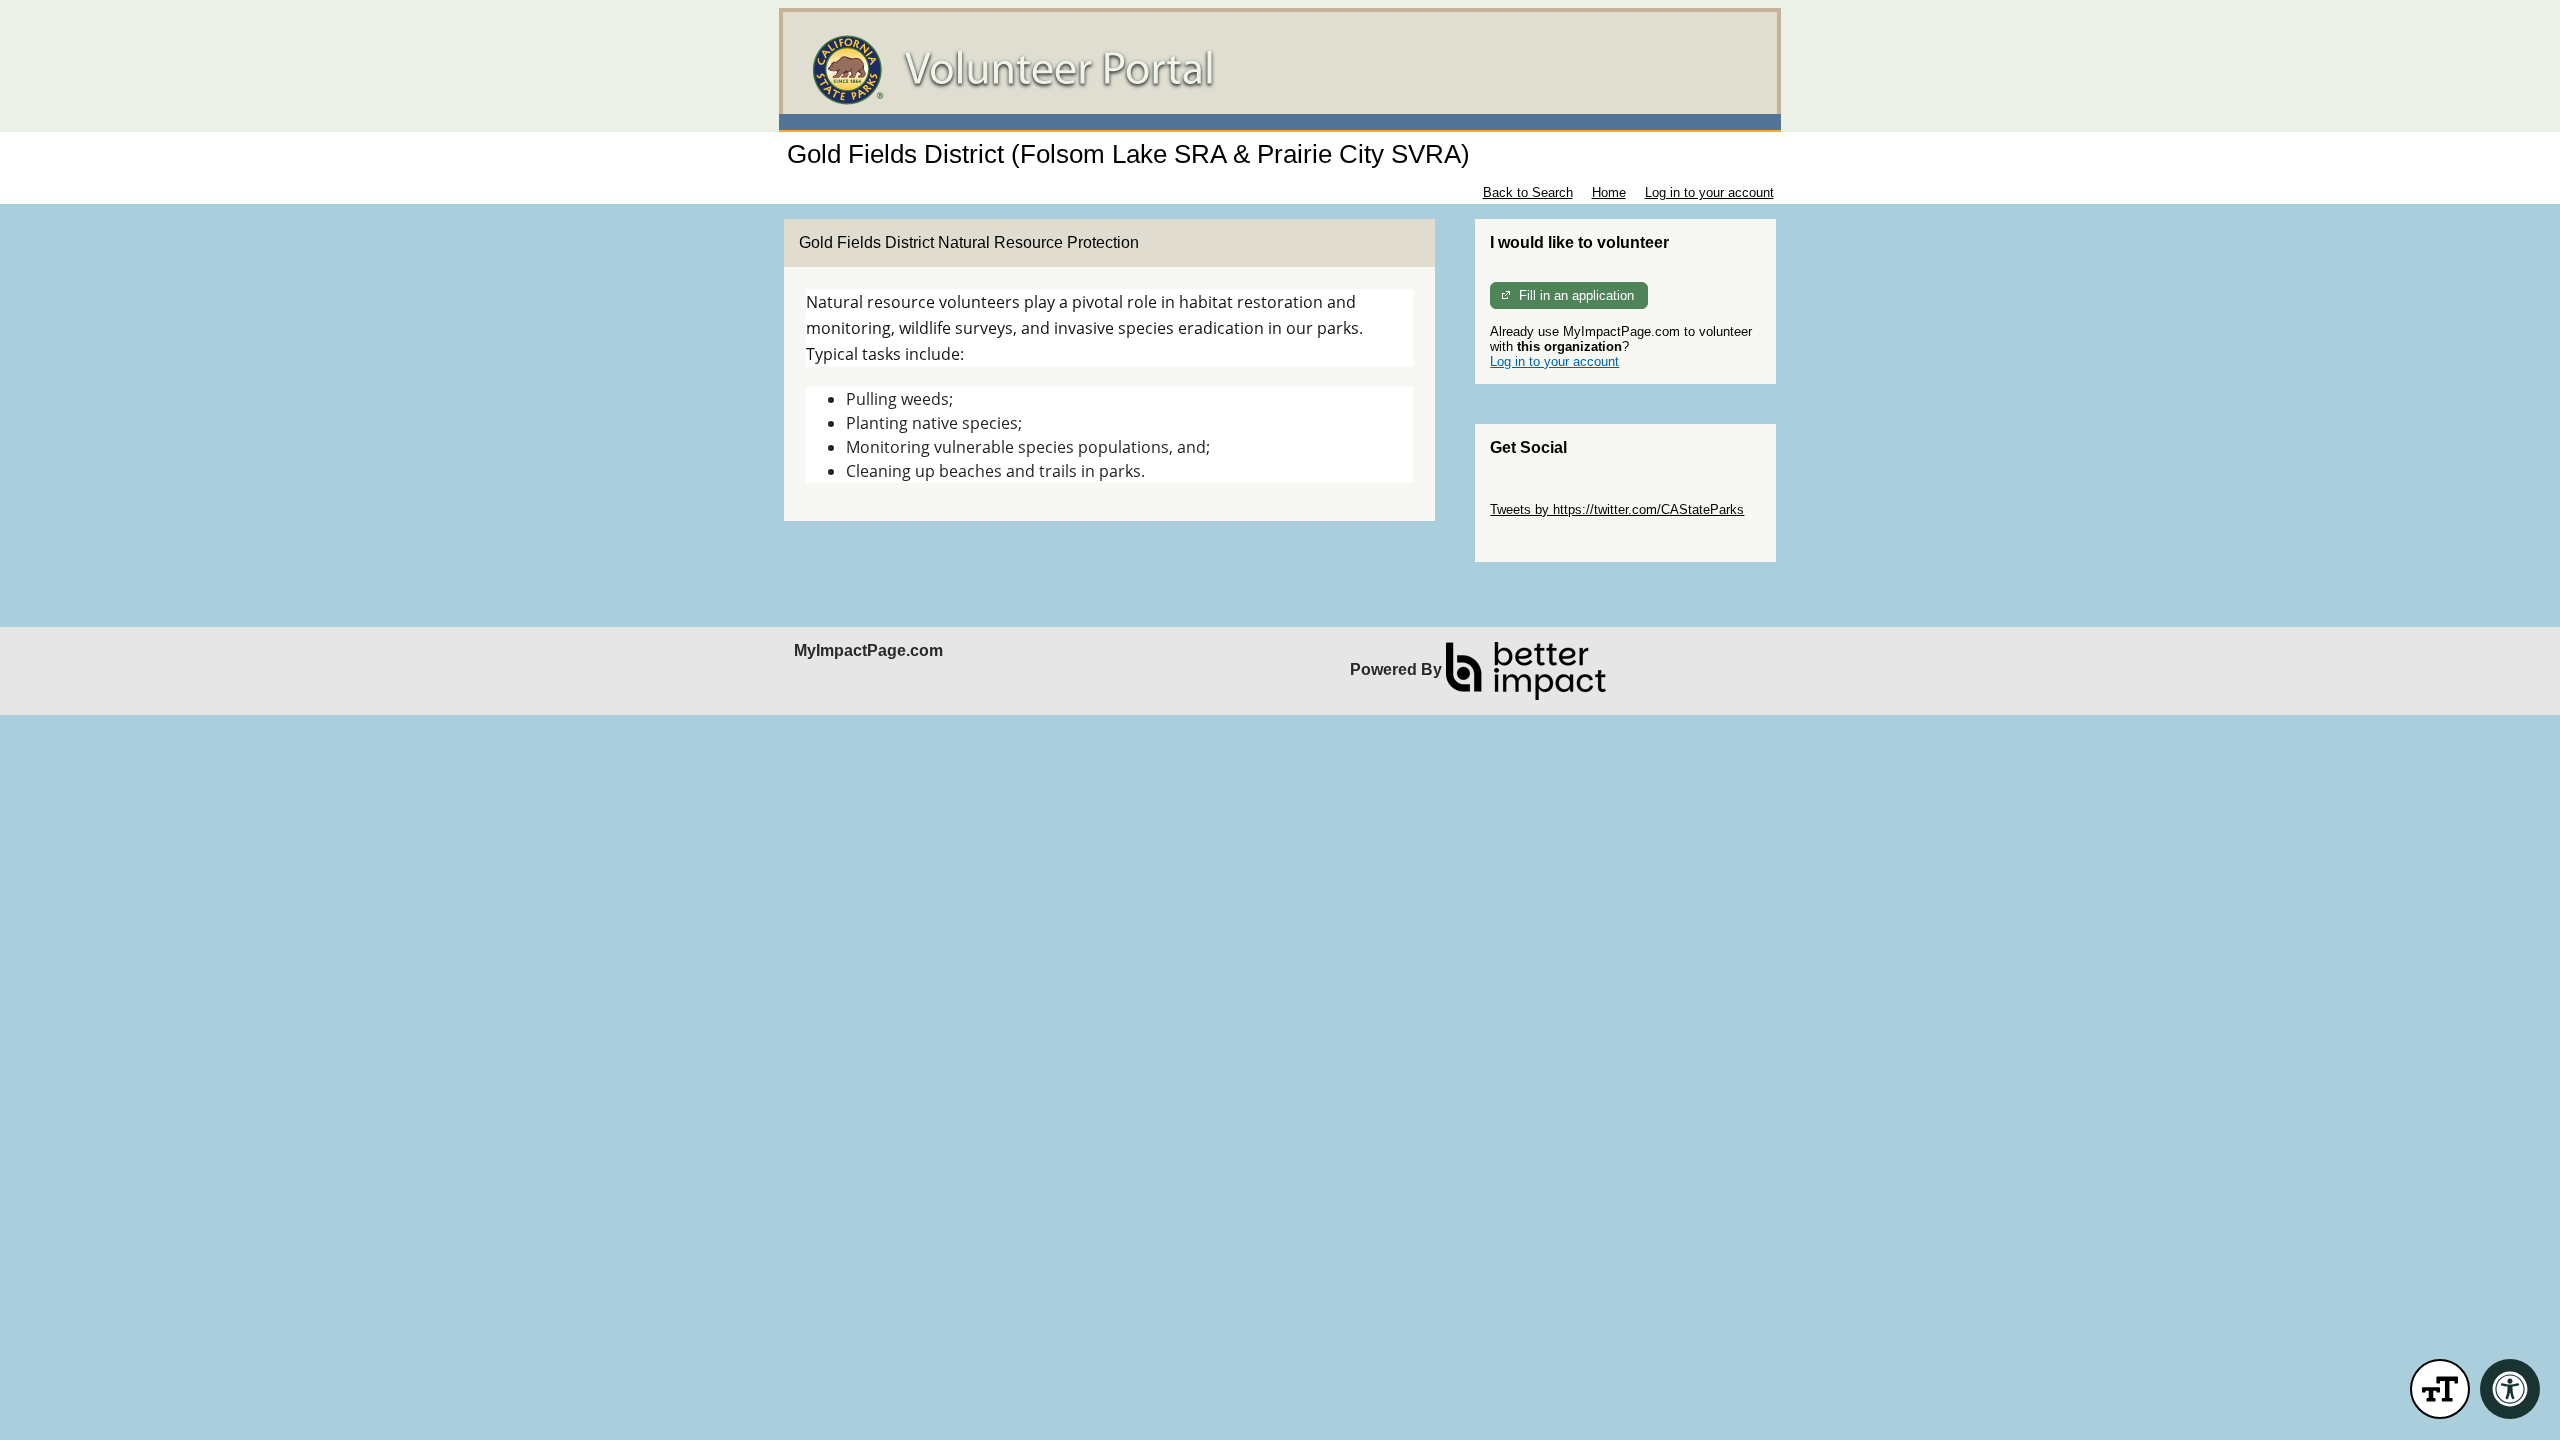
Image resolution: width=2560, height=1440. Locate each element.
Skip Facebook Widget (1555, 539)
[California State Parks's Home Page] (1280, 70)
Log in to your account (1709, 192)
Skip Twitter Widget (1546, 494)
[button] (2440, 1389)
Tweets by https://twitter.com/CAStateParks (1617, 509)
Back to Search (1528, 192)
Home (1609, 192)
